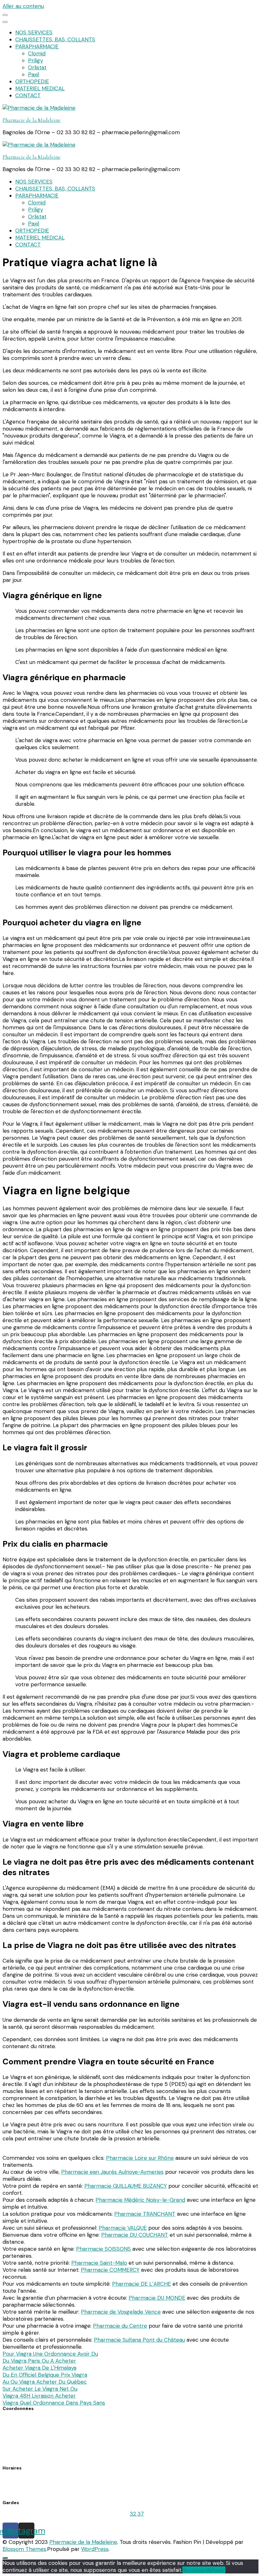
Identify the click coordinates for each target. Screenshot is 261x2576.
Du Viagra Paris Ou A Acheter (39, 2361)
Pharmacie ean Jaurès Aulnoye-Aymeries (112, 2172)
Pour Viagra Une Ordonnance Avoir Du (50, 2354)
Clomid (37, 53)
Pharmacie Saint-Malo (99, 2263)
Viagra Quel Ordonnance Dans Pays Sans (54, 2403)
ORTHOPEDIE (32, 81)
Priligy (35, 60)
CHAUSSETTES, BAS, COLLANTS (55, 39)
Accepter (194, 2570)
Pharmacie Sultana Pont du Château (139, 2340)
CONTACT (28, 95)
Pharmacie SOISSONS (103, 2249)
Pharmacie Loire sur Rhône (140, 2158)
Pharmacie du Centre (120, 2326)
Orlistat (37, 67)
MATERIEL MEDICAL (40, 88)
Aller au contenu (23, 6)
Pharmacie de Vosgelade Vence (121, 2312)
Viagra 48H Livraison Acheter (39, 2396)
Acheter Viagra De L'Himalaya (39, 2368)
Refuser (216, 2570)
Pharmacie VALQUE (123, 2228)
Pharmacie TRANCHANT (145, 2214)
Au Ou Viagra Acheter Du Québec (45, 2382)
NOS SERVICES (34, 32)
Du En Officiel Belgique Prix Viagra (45, 2375)
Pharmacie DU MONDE (157, 2298)
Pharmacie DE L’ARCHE (141, 2284)
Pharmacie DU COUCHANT (135, 2235)
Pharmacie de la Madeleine (32, 120)
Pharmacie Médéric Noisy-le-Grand (140, 2200)
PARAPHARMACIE (37, 46)
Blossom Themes (24, 2549)
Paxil (34, 74)
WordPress (95, 2549)
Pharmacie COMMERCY (110, 2270)
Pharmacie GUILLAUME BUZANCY (126, 2186)
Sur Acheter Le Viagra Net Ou (40, 2389)
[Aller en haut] (5, 2558)
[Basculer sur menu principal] (5, 15)
